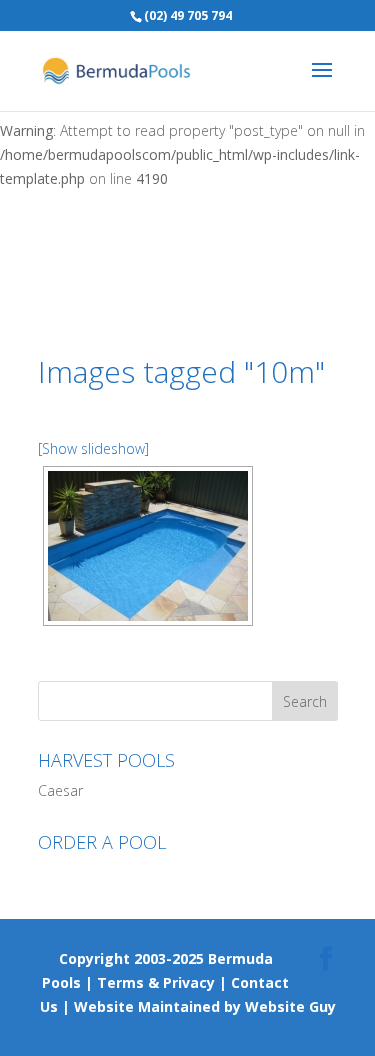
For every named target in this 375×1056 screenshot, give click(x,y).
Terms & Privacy (156, 982)
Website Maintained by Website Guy (205, 1006)
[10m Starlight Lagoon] (148, 546)
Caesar (60, 790)
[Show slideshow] (93, 448)
